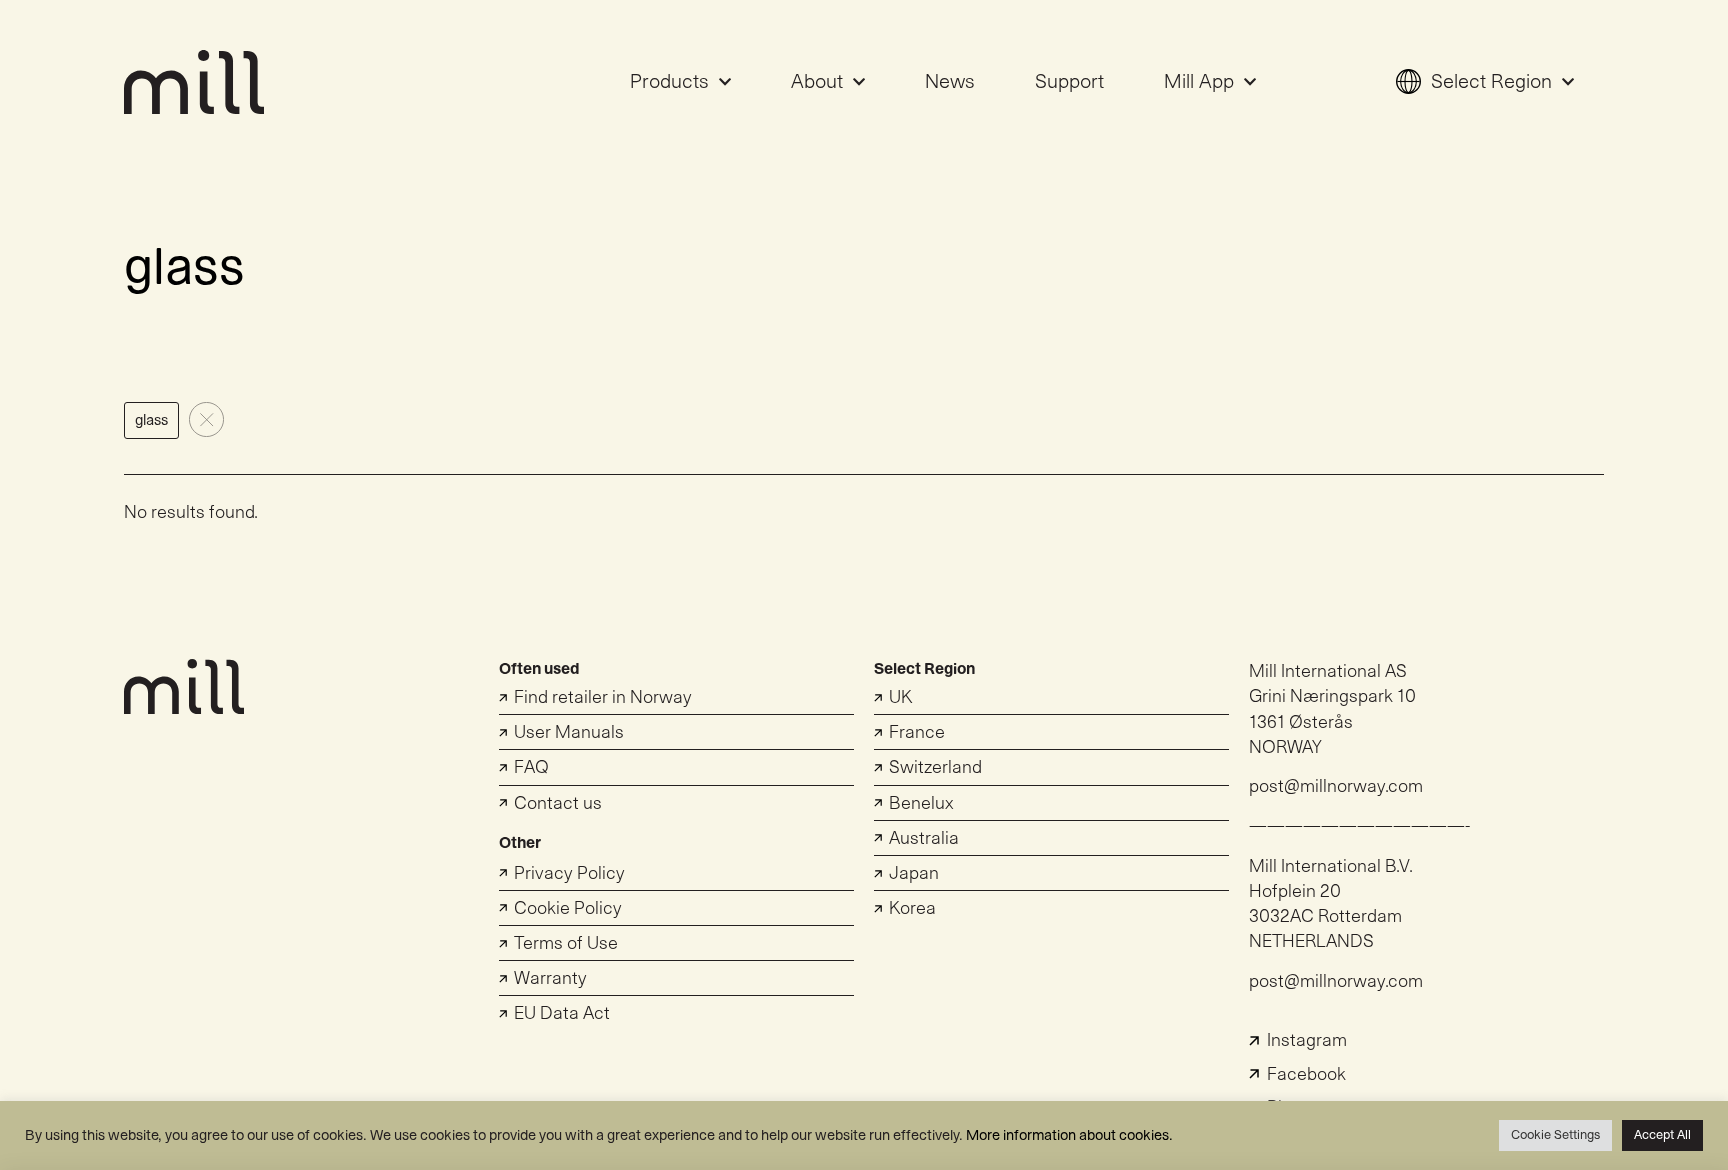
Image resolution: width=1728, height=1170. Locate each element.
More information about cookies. (1069, 1135)
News (950, 82)
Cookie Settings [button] (1555, 1135)
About (817, 82)
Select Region (1491, 82)
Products (669, 82)
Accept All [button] (1662, 1135)
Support (1069, 82)
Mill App (1199, 82)
